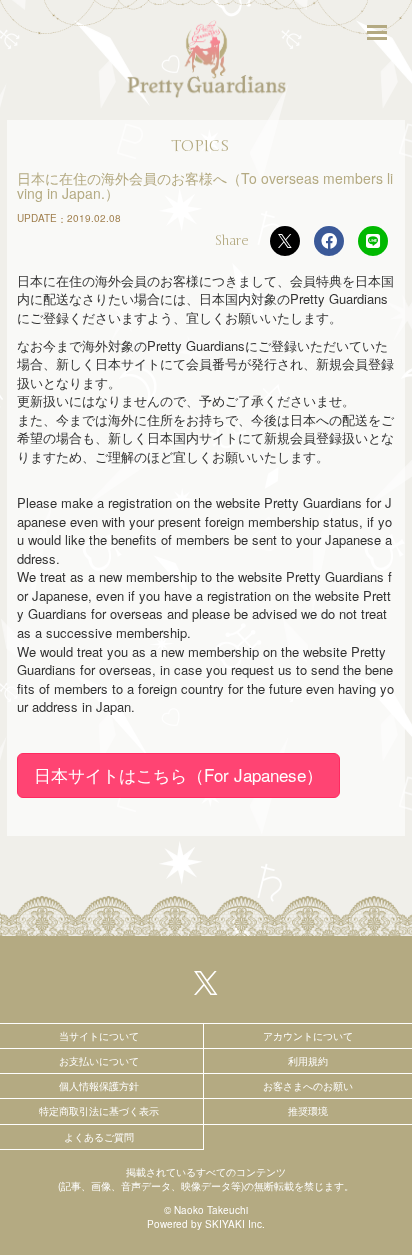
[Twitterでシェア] (285, 241)
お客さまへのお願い (308, 1086)
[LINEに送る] (373, 241)
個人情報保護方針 (99, 1086)
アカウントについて (308, 1036)
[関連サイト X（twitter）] (206, 981)
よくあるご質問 (99, 1137)
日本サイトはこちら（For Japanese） (178, 774)
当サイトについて (99, 1036)
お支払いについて (99, 1061)
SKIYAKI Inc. (235, 1224)
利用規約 (308, 1061)
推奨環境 (308, 1111)
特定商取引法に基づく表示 (99, 1111)
